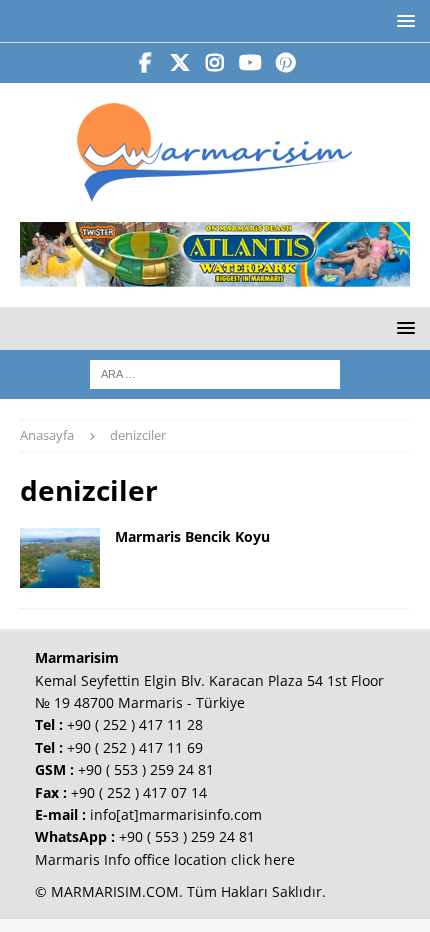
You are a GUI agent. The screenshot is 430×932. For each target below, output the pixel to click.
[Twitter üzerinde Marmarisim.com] (180, 63)
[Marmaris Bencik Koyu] (60, 558)
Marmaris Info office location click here (165, 859)
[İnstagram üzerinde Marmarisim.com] (215, 63)
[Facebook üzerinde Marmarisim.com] (145, 63)
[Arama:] (215, 372)
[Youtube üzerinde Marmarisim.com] (250, 63)
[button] (402, 20)
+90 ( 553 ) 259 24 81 (146, 769)
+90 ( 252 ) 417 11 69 (135, 747)
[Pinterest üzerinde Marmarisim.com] (285, 63)
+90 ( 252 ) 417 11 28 (135, 724)
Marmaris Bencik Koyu (192, 536)
